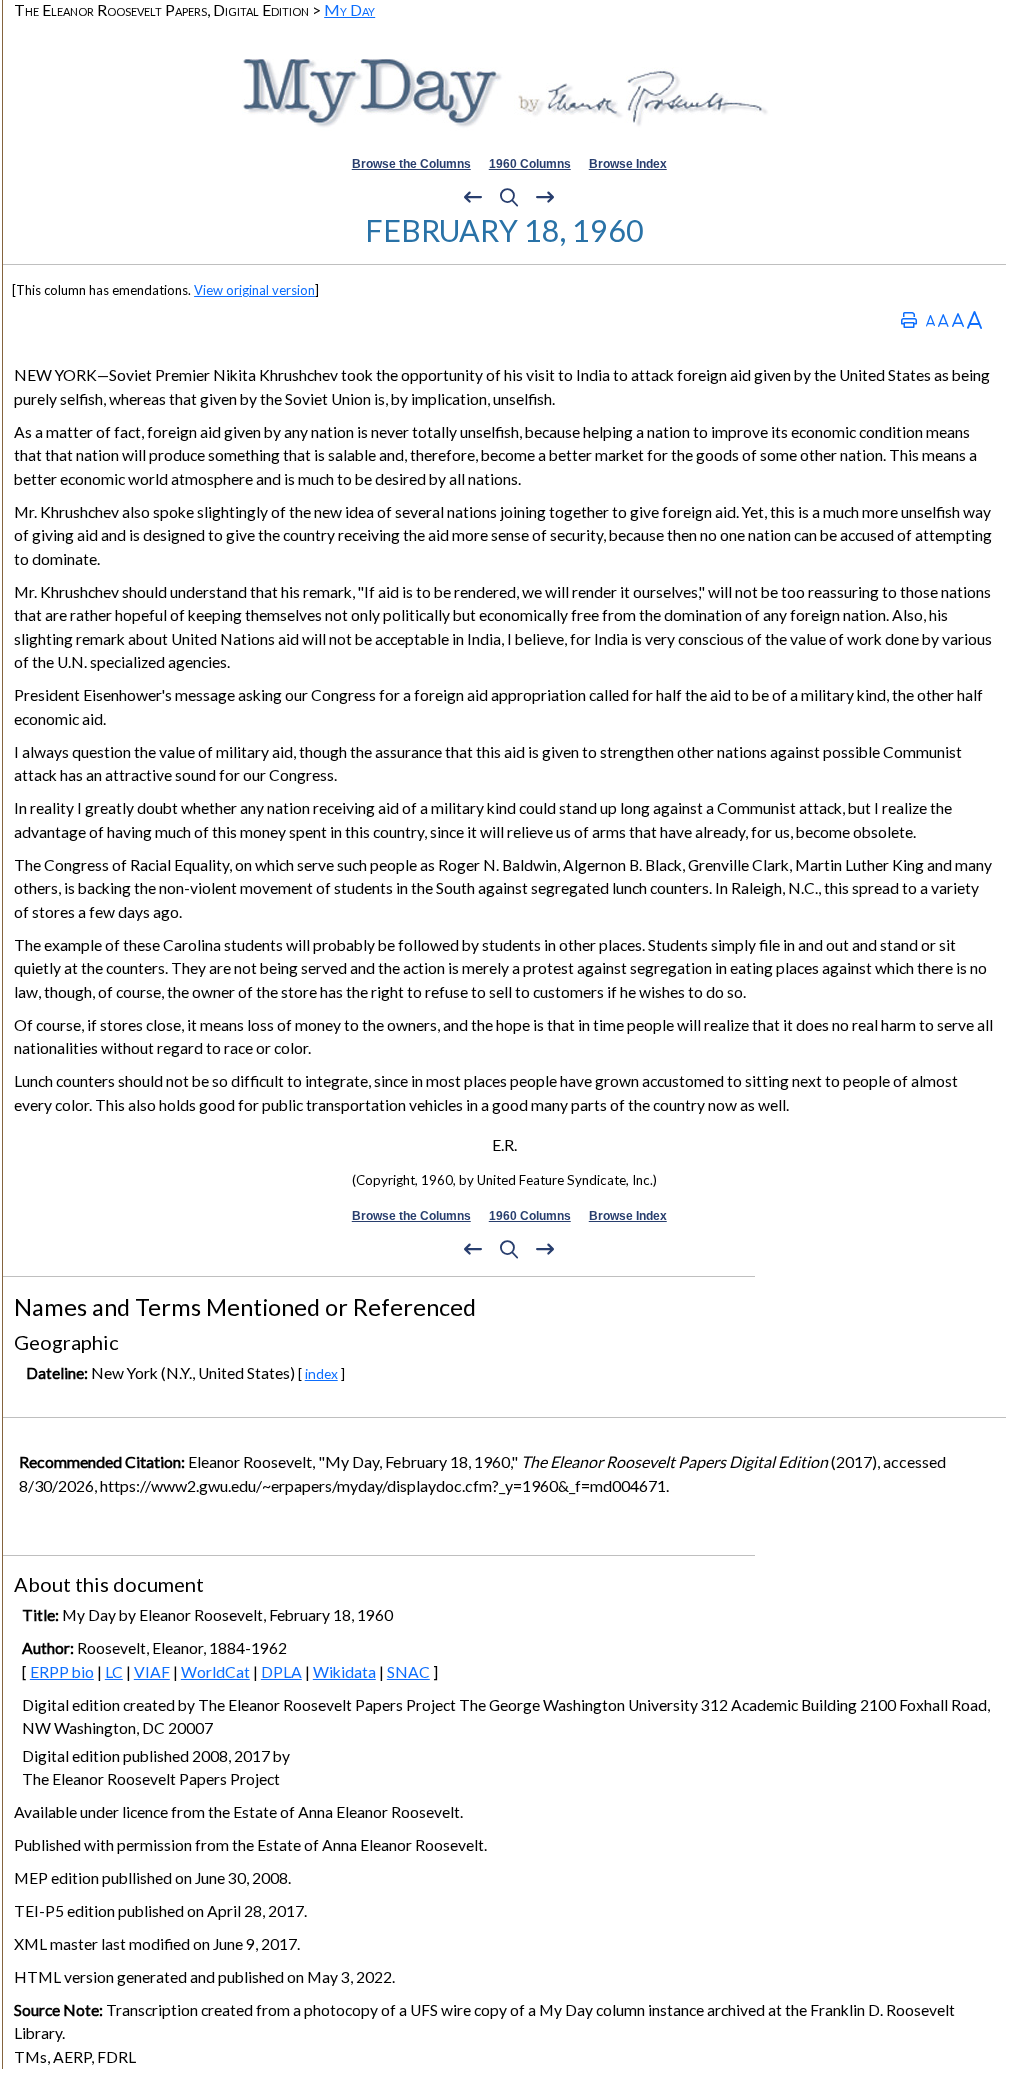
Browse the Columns (411, 164)
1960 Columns (530, 164)
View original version (254, 290)
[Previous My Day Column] (473, 198)
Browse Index (628, 164)
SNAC (408, 1672)
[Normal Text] (943, 319)
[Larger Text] (974, 319)
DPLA (281, 1672)
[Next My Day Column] (545, 198)
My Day (349, 9)
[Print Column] (909, 319)
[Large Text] (958, 319)
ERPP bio (62, 1672)
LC (114, 1672)
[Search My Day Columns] (509, 198)
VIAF (152, 1672)
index (321, 1373)
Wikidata (344, 1672)
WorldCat (215, 1672)
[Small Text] (930, 319)
